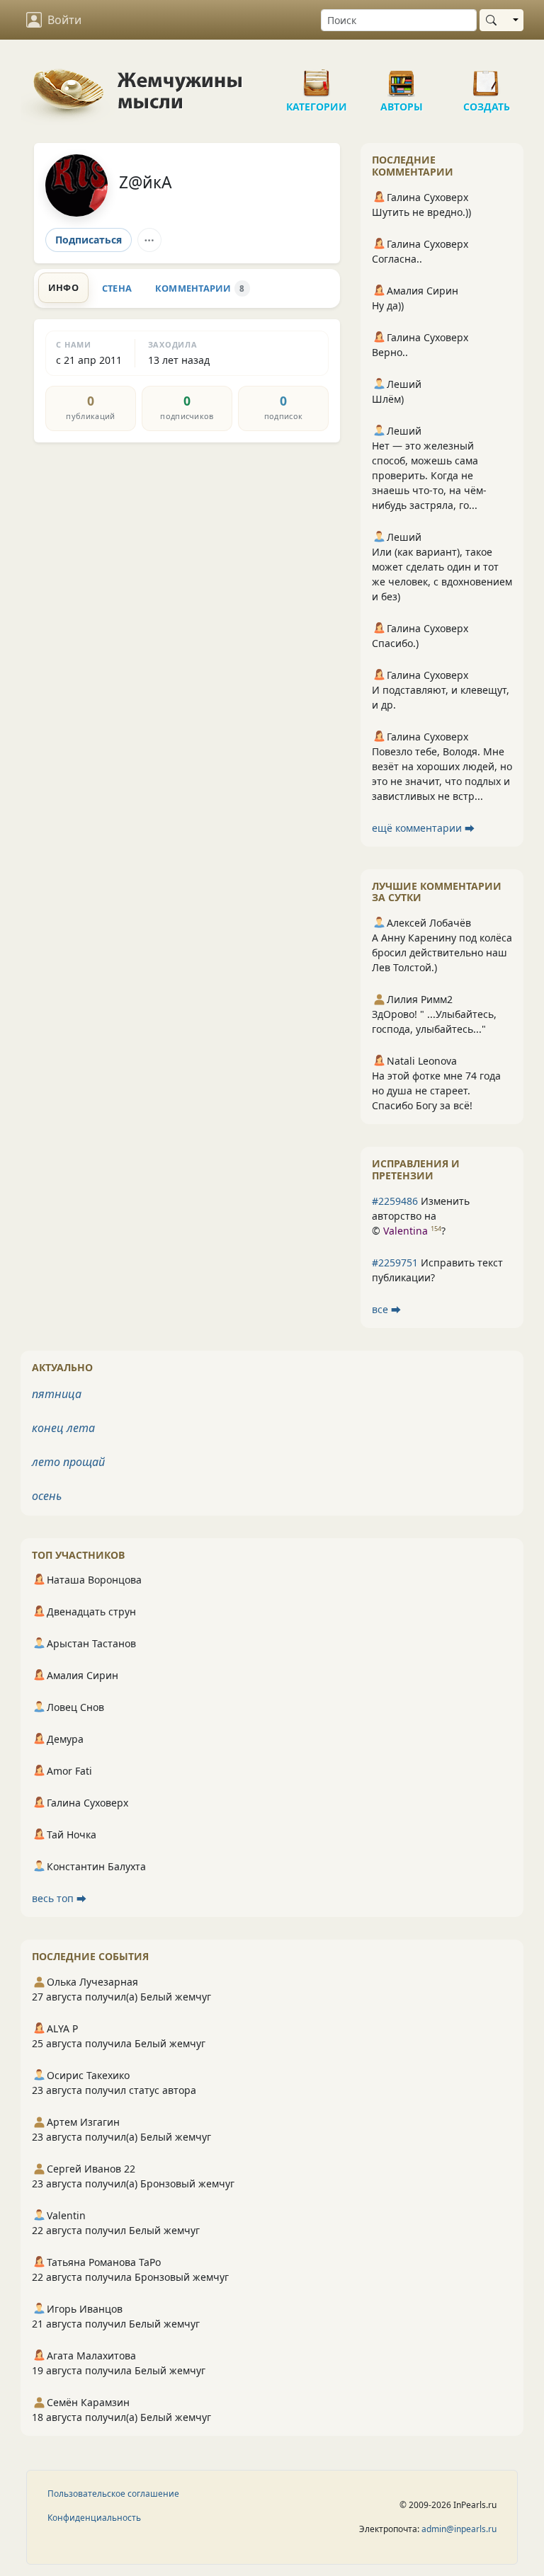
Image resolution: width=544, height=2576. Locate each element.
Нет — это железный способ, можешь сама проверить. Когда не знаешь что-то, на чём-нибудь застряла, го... (429, 475)
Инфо (63, 287)
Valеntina (406, 1231)
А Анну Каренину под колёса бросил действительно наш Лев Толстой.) (442, 952)
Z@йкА (146, 182)
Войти (64, 20)
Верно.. (390, 352)
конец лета (63, 1428)
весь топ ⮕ (59, 1898)
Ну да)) (388, 305)
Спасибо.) (395, 643)
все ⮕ (386, 1309)
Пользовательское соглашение (113, 2494)
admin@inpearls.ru (459, 2529)
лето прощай (68, 1462)
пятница (57, 1394)
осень (47, 1496)
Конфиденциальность (94, 2518)
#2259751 (395, 1263)
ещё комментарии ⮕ (423, 828)
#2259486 (395, 1201)
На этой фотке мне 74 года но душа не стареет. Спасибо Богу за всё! (436, 1090)
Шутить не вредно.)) (421, 212)
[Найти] (494, 20)
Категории (317, 78)
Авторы (402, 78)
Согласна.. (397, 259)
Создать (487, 78)
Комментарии (200, 288)
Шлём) (388, 399)
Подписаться (89, 240)
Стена (117, 288)
